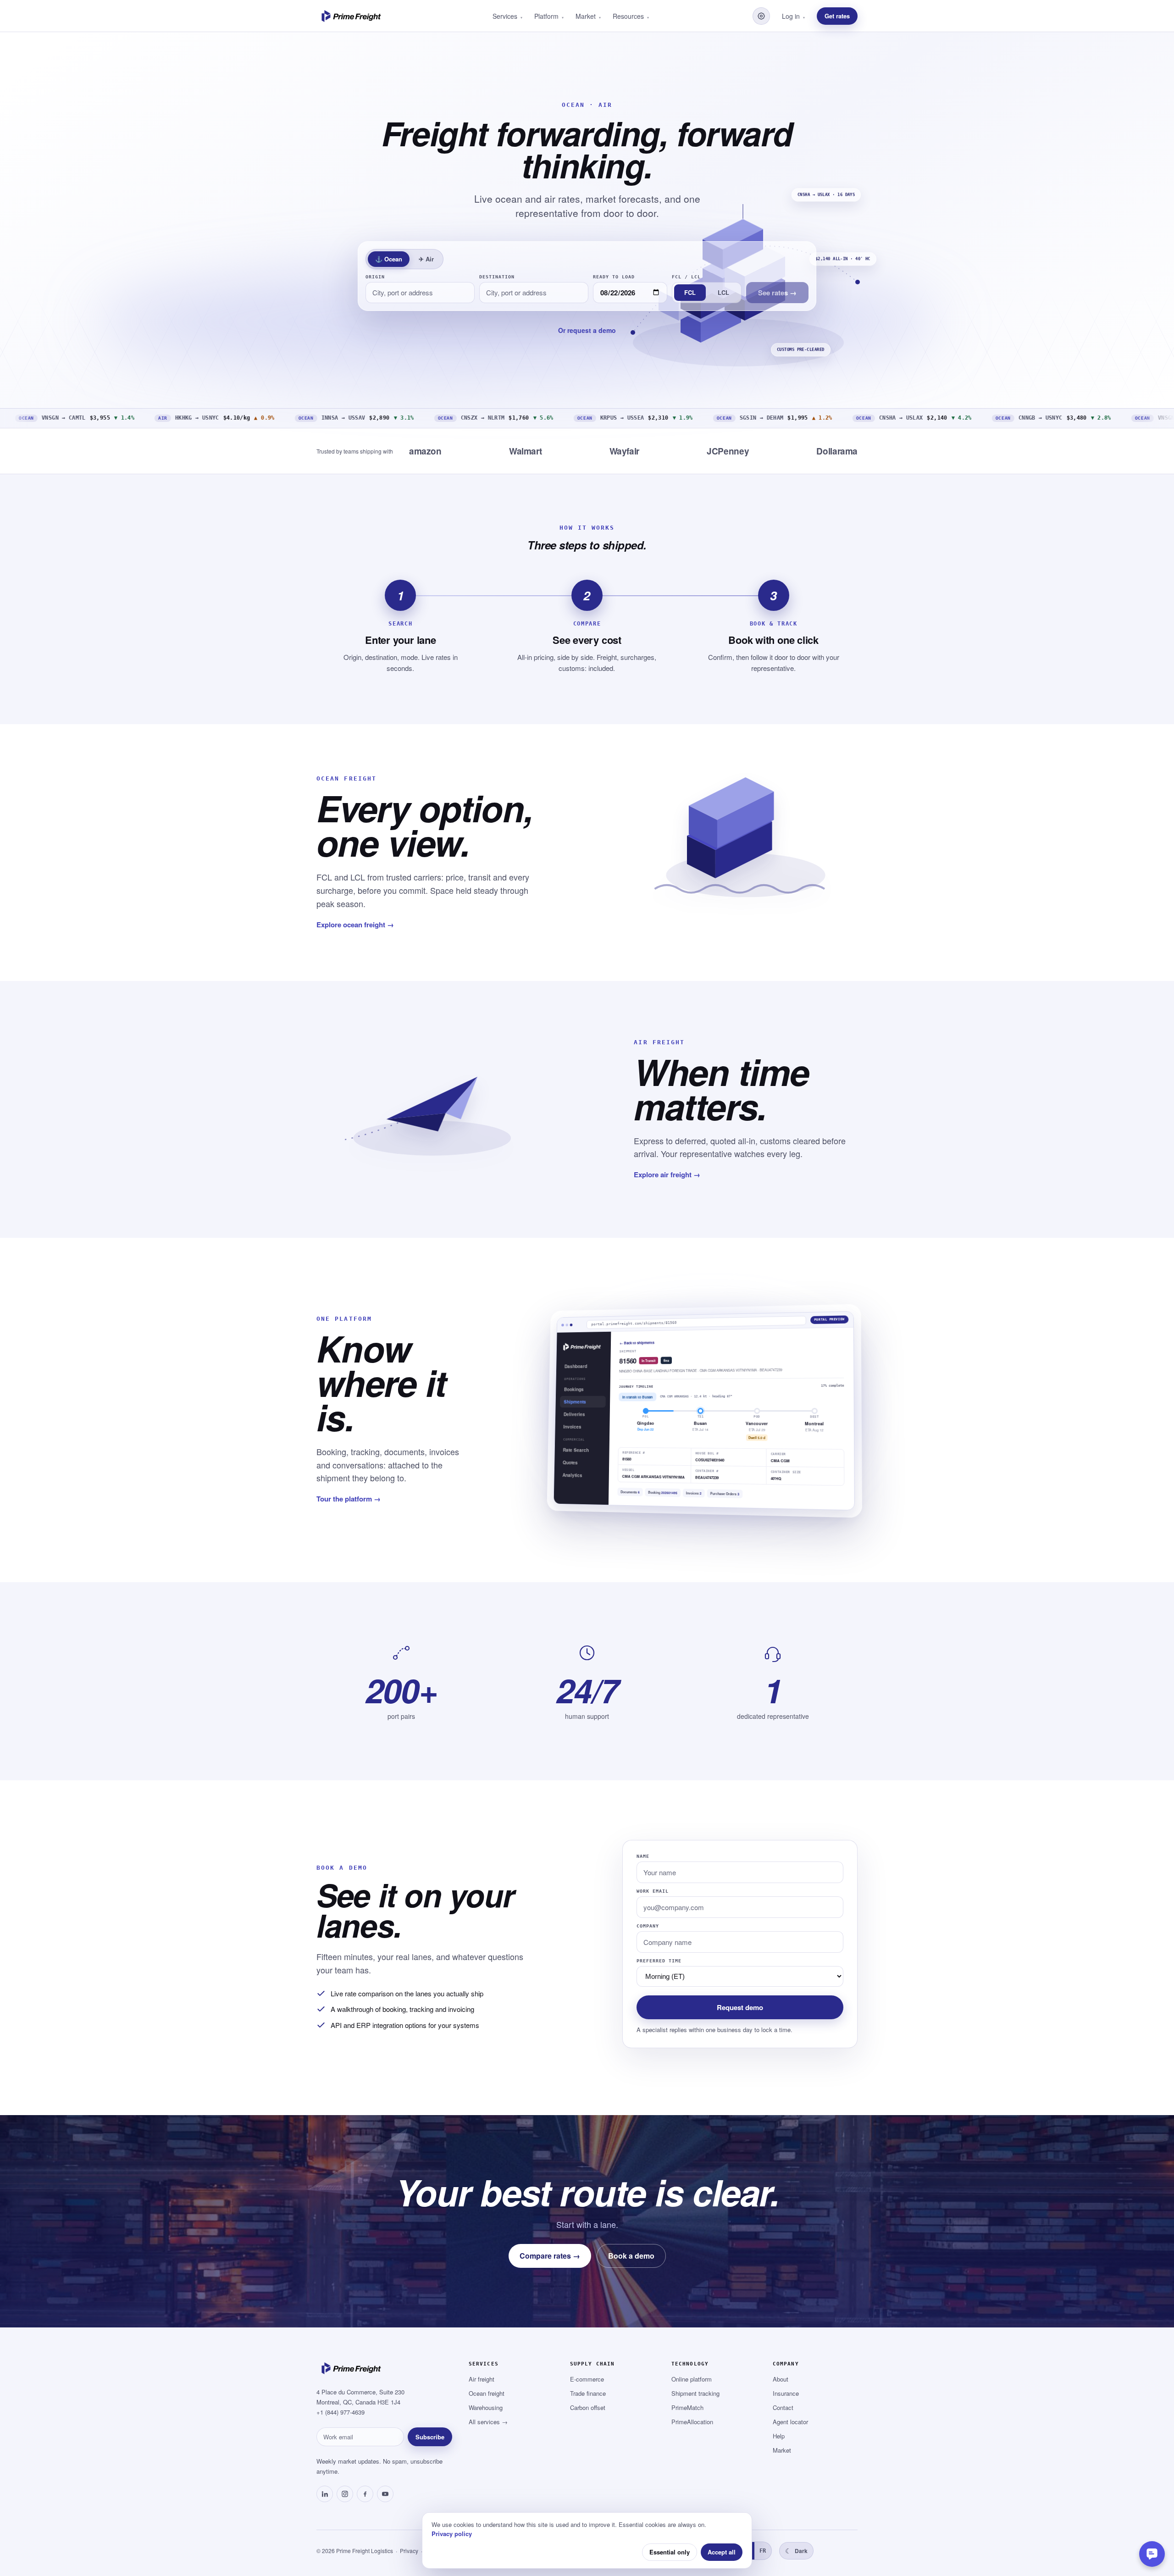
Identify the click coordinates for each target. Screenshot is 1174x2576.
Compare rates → (550, 2256)
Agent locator (790, 2422)
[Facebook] (365, 2494)
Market (782, 2450)
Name (643, 1856)
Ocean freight (487, 2393)
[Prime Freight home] (353, 16)
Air (426, 259)
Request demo (740, 2007)
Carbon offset (588, 2407)
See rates (777, 293)
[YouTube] (385, 2494)
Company (648, 1926)
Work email (653, 1891)
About (781, 2379)
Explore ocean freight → (355, 925)
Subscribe (430, 2437)
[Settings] (761, 16)
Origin (375, 277)
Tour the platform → (349, 1499)
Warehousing (486, 2407)
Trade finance (588, 2393)
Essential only (670, 2552)
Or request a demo (587, 330)
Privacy (409, 2551)
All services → (488, 2422)
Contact (783, 2407)
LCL (723, 292)
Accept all (722, 2552)
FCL (690, 292)
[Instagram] (345, 2494)
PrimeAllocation (692, 2422)
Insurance (786, 2393)
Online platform (692, 2379)
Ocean (389, 259)
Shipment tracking (695, 2393)
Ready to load (614, 277)
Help (779, 2436)
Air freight (482, 2379)
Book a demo (631, 2256)
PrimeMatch (687, 2407)
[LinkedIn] (325, 2494)
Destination (497, 277)
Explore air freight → (667, 1174)
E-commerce (587, 2379)
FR (763, 2551)
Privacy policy (452, 2534)
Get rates (837, 16)
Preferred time (659, 1961)
